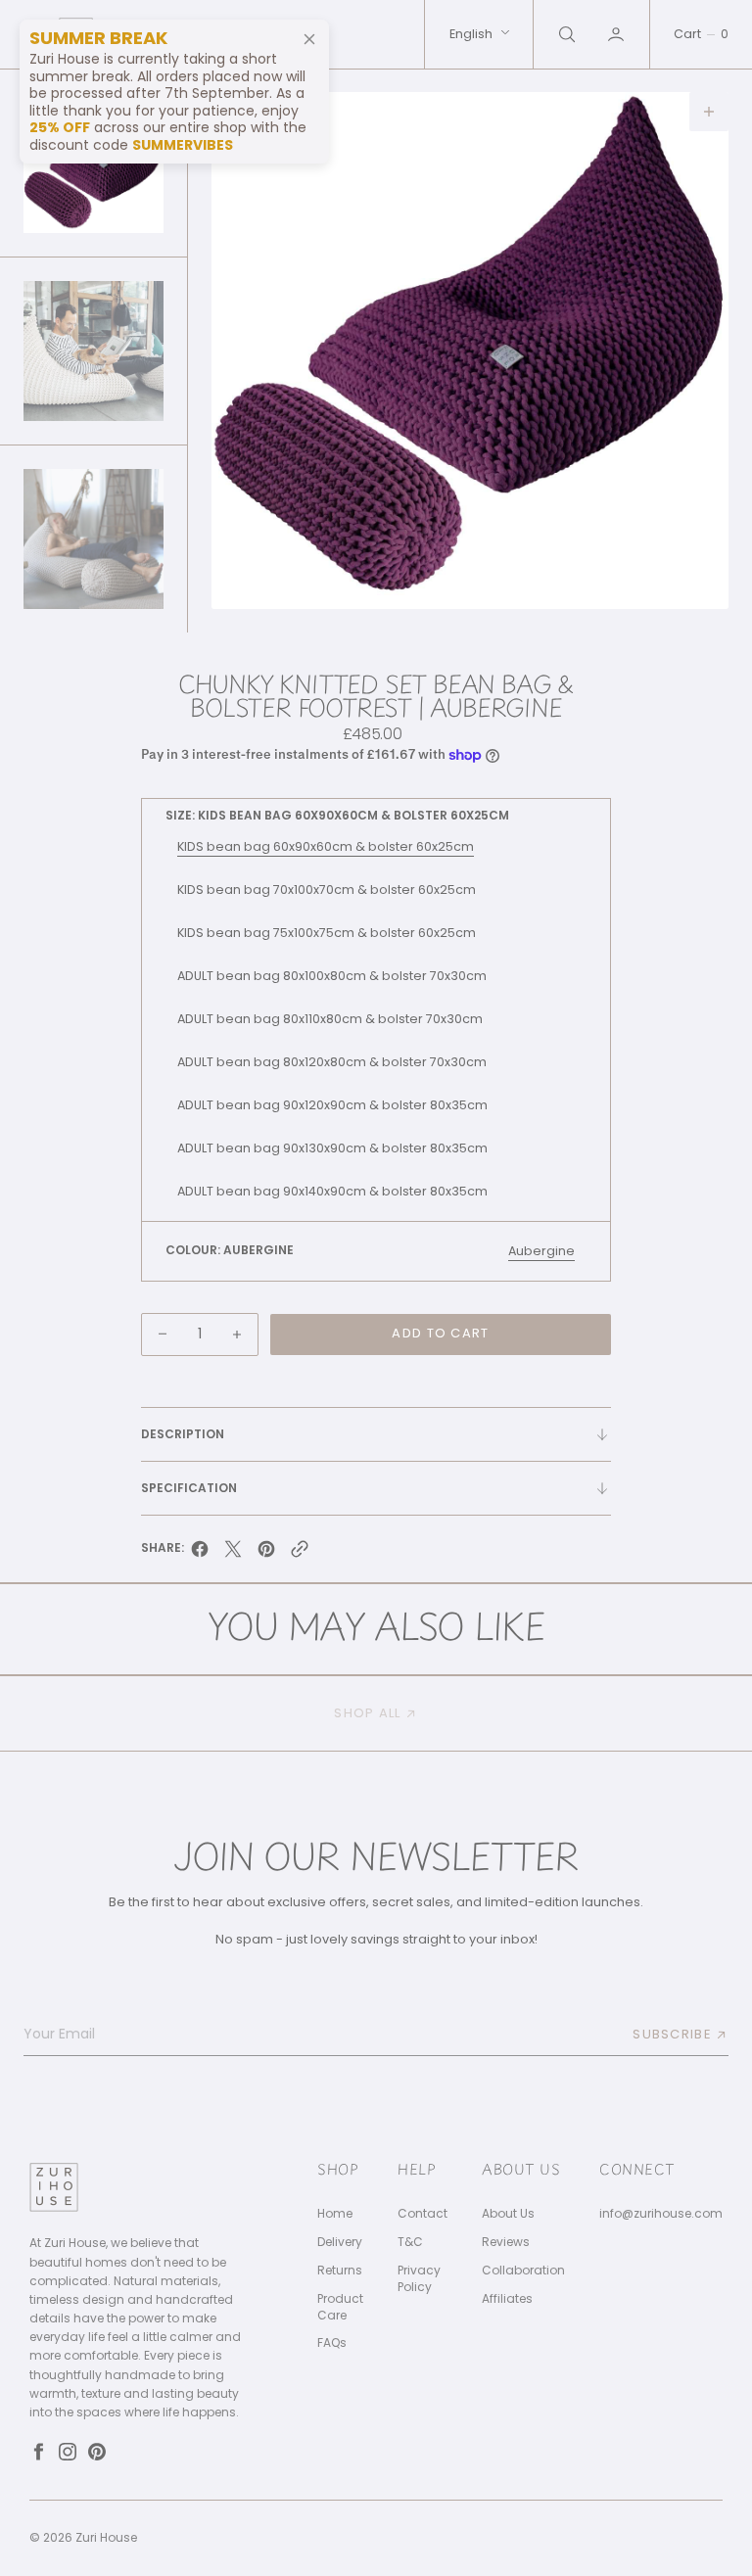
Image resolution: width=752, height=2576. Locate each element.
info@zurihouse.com (661, 2214)
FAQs (332, 2343)
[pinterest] (266, 1554)
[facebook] (200, 1554)
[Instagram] (68, 2452)
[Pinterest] (97, 2452)
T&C (410, 2242)
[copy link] (300, 1554)
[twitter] (233, 1554)
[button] (618, 34)
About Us (508, 2214)
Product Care (340, 2307)
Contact (423, 2214)
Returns (340, 2271)
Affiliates (507, 2299)
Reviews (506, 2242)
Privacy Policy (419, 2279)
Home (335, 2214)
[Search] (565, 34)
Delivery (340, 2242)
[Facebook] (38, 2452)
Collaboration (523, 2271)
